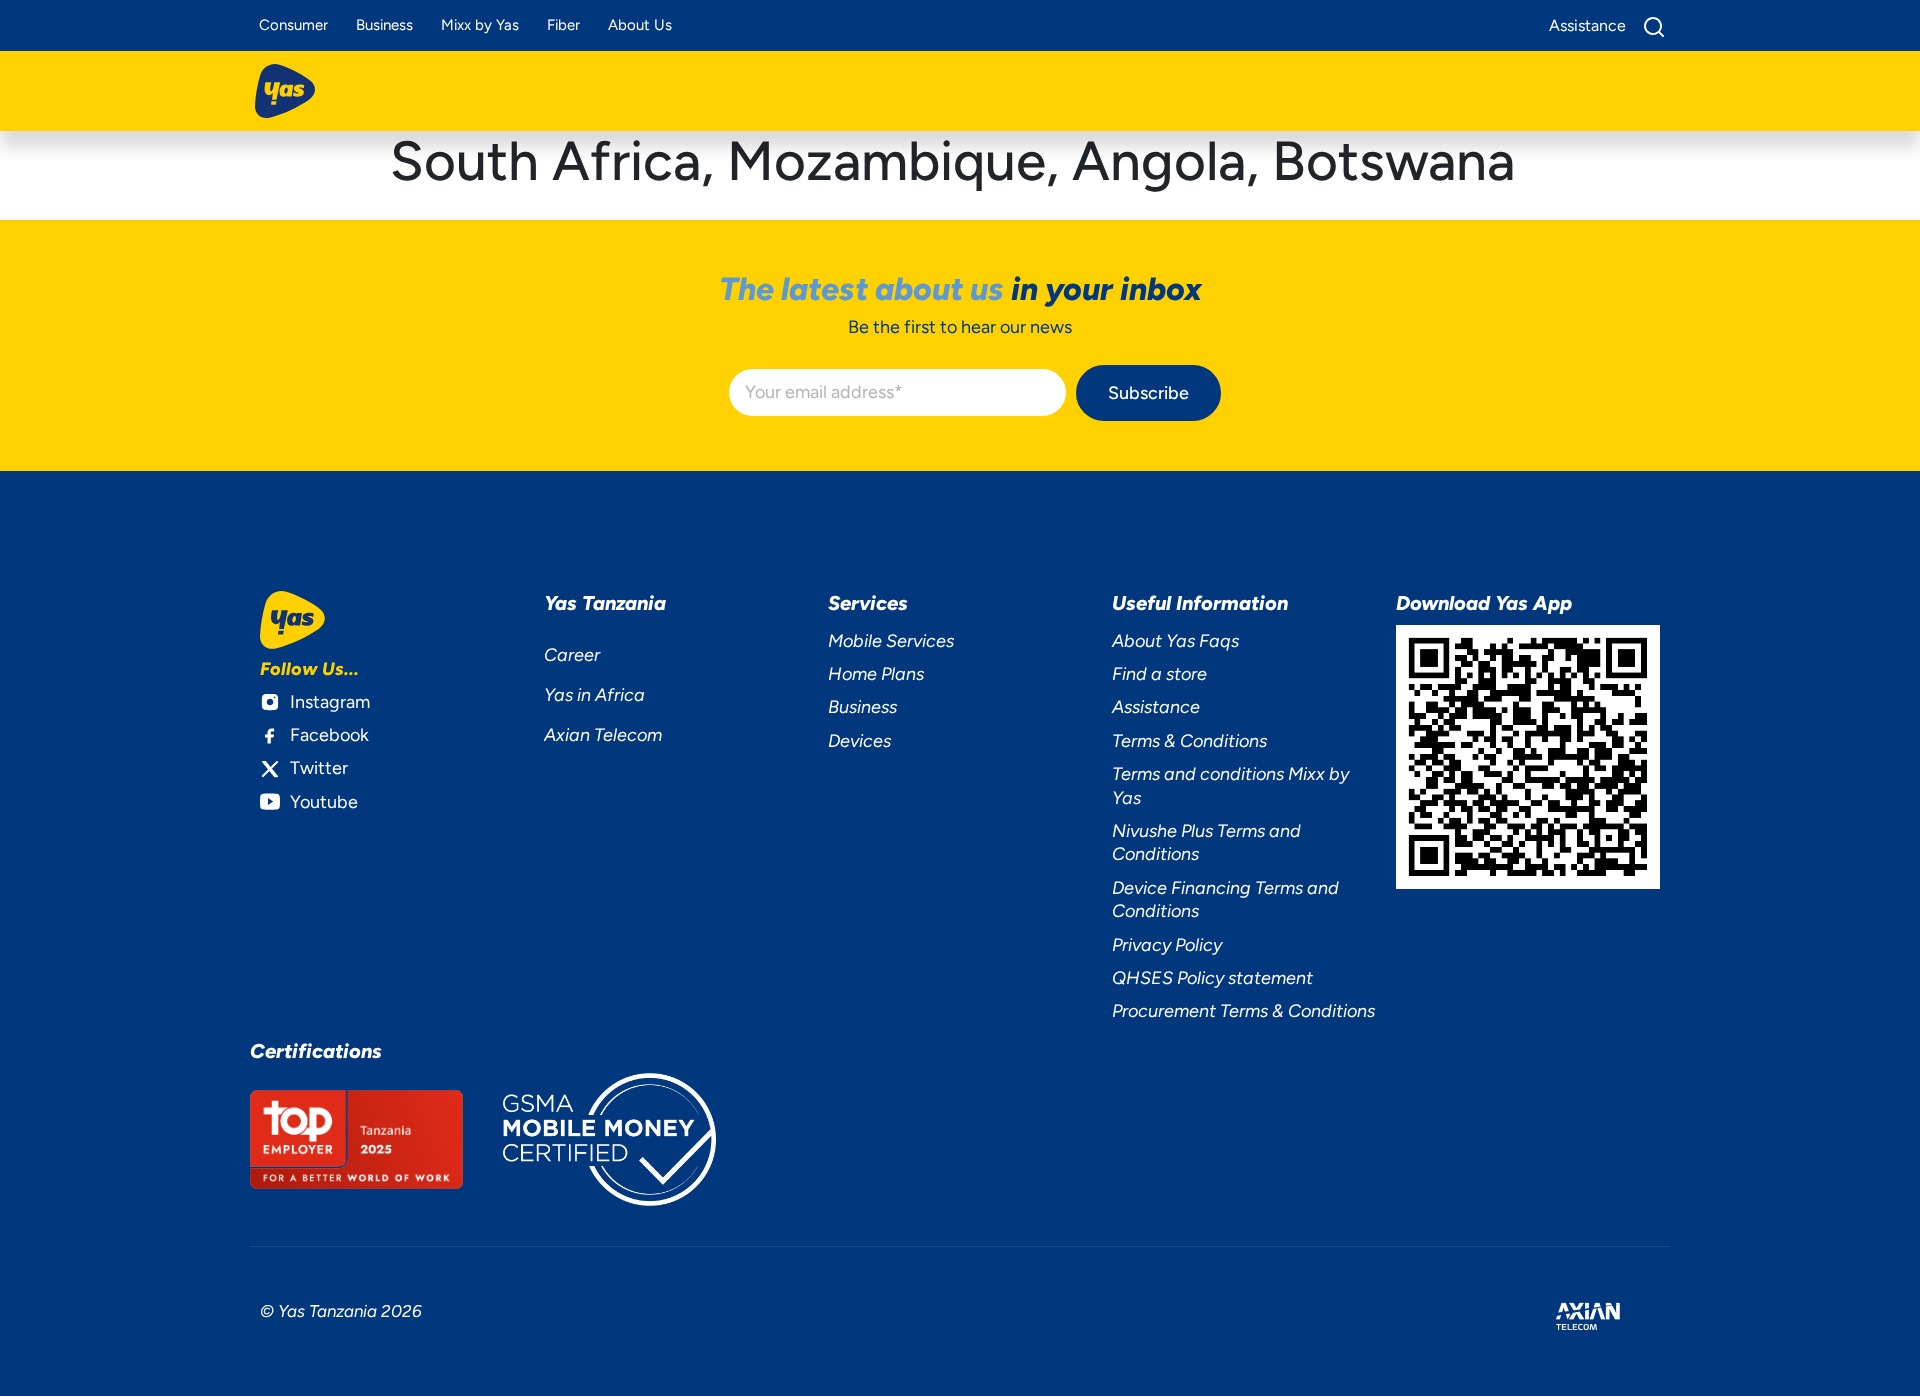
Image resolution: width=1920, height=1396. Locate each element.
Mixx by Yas (480, 25)
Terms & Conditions (1189, 741)
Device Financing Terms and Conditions (1225, 899)
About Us (640, 25)
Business (384, 25)
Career (572, 655)
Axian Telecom (603, 735)
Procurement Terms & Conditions (1243, 1011)
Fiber (563, 25)
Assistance (1156, 707)
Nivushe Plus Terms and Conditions (1206, 842)
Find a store (1159, 674)
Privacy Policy (1167, 945)
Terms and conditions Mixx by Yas (1230, 785)
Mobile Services (891, 641)
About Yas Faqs (1175, 641)
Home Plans (876, 674)
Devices (859, 741)
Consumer (293, 25)
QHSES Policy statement (1212, 978)
